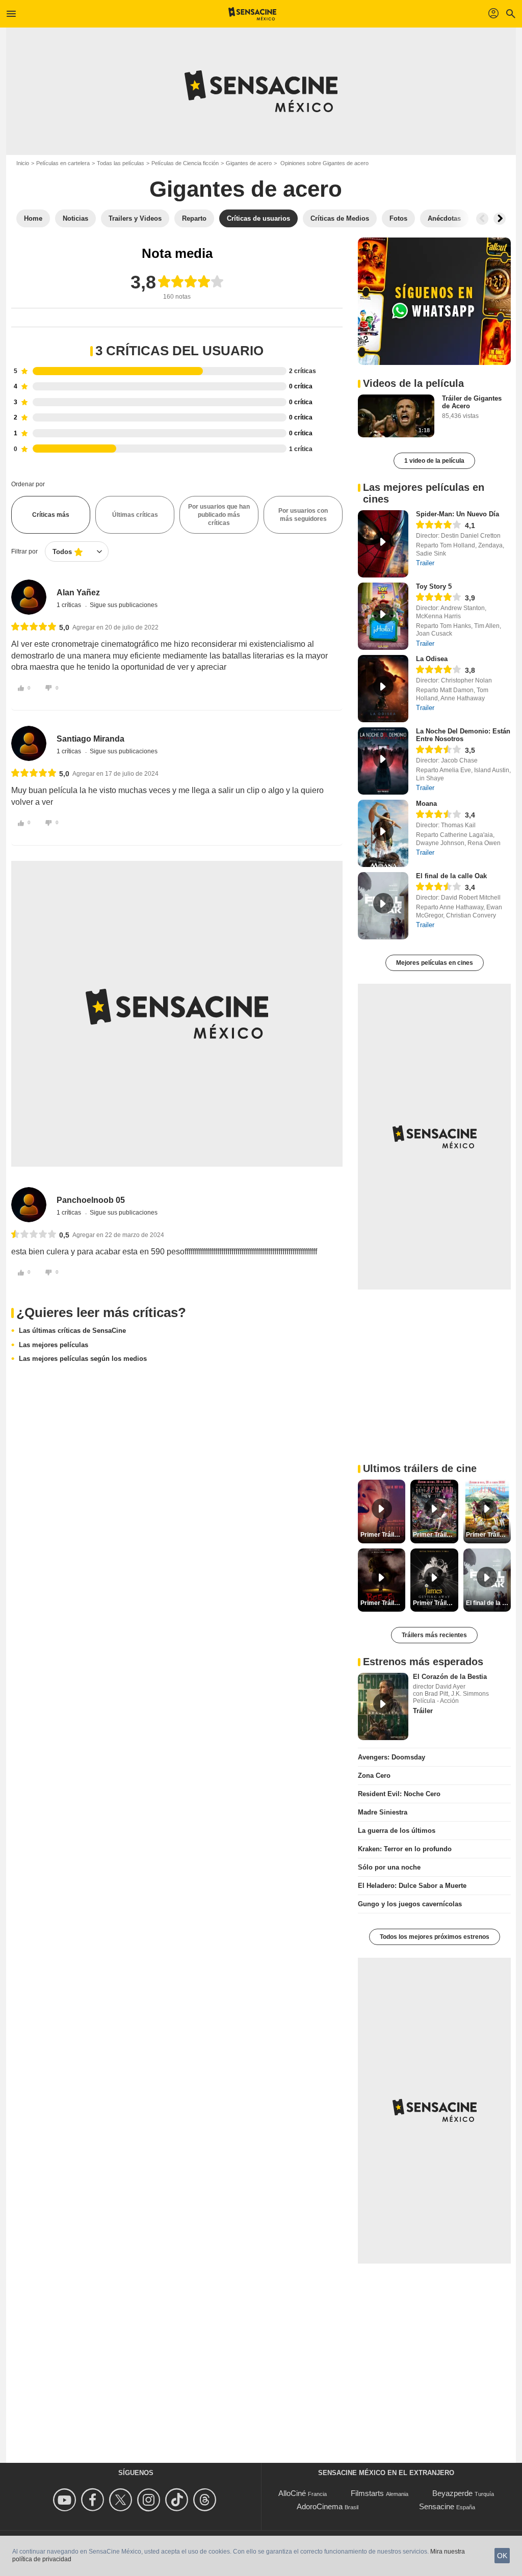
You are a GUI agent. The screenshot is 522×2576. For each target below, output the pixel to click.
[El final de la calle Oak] (383, 906)
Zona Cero (374, 1776)
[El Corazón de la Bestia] (383, 1706)
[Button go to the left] (482, 219)
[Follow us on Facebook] (94, 2500)
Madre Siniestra (383, 1812)
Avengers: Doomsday (391, 1757)
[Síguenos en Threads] (206, 2500)
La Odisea (432, 659)
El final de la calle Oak (451, 876)
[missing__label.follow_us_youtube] (66, 2500)
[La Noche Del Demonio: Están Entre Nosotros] (383, 761)
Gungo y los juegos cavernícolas (410, 1904)
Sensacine (437, 2506)
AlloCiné (292, 2493)
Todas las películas (121, 163)
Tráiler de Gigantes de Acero (472, 402)
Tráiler (423, 1711)
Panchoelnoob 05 (91, 1200)
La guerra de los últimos (397, 1831)
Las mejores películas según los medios (83, 1359)
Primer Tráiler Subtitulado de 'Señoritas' (383, 1535)
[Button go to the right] (500, 219)
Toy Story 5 (434, 586)
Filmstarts (367, 2493)
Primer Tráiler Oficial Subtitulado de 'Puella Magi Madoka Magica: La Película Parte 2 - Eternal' (435, 1535)
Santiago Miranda (90, 739)
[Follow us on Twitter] (122, 2500)
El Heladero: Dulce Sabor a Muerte (412, 1886)
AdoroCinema (320, 2506)
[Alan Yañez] (29, 597)
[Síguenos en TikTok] (178, 2500)
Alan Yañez (78, 593)
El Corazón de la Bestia (450, 1677)
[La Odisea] (383, 689)
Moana (426, 804)
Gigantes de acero (249, 163)
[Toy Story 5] (383, 616)
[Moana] (383, 833)
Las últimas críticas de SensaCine (72, 1331)
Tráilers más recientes (434, 1635)
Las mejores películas (54, 1345)
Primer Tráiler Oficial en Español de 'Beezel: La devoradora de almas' (383, 1603)
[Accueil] (253, 14)
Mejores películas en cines (435, 963)
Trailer (425, 563)
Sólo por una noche (389, 1867)
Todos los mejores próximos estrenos (435, 1937)
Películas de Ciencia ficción (185, 163)
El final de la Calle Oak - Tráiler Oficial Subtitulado (488, 1603)
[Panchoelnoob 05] (29, 1205)
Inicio (23, 163)
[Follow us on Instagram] (150, 2500)
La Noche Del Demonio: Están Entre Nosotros (463, 735)
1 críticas (70, 605)
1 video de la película (434, 461)
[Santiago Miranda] (29, 743)
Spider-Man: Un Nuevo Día (458, 514)
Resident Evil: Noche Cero (399, 1794)
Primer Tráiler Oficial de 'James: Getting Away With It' (435, 1603)
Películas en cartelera (63, 163)
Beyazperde (452, 2493)
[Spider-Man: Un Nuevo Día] (383, 544)
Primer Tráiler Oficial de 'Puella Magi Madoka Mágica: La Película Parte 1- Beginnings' (488, 1535)
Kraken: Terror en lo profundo (405, 1849)
